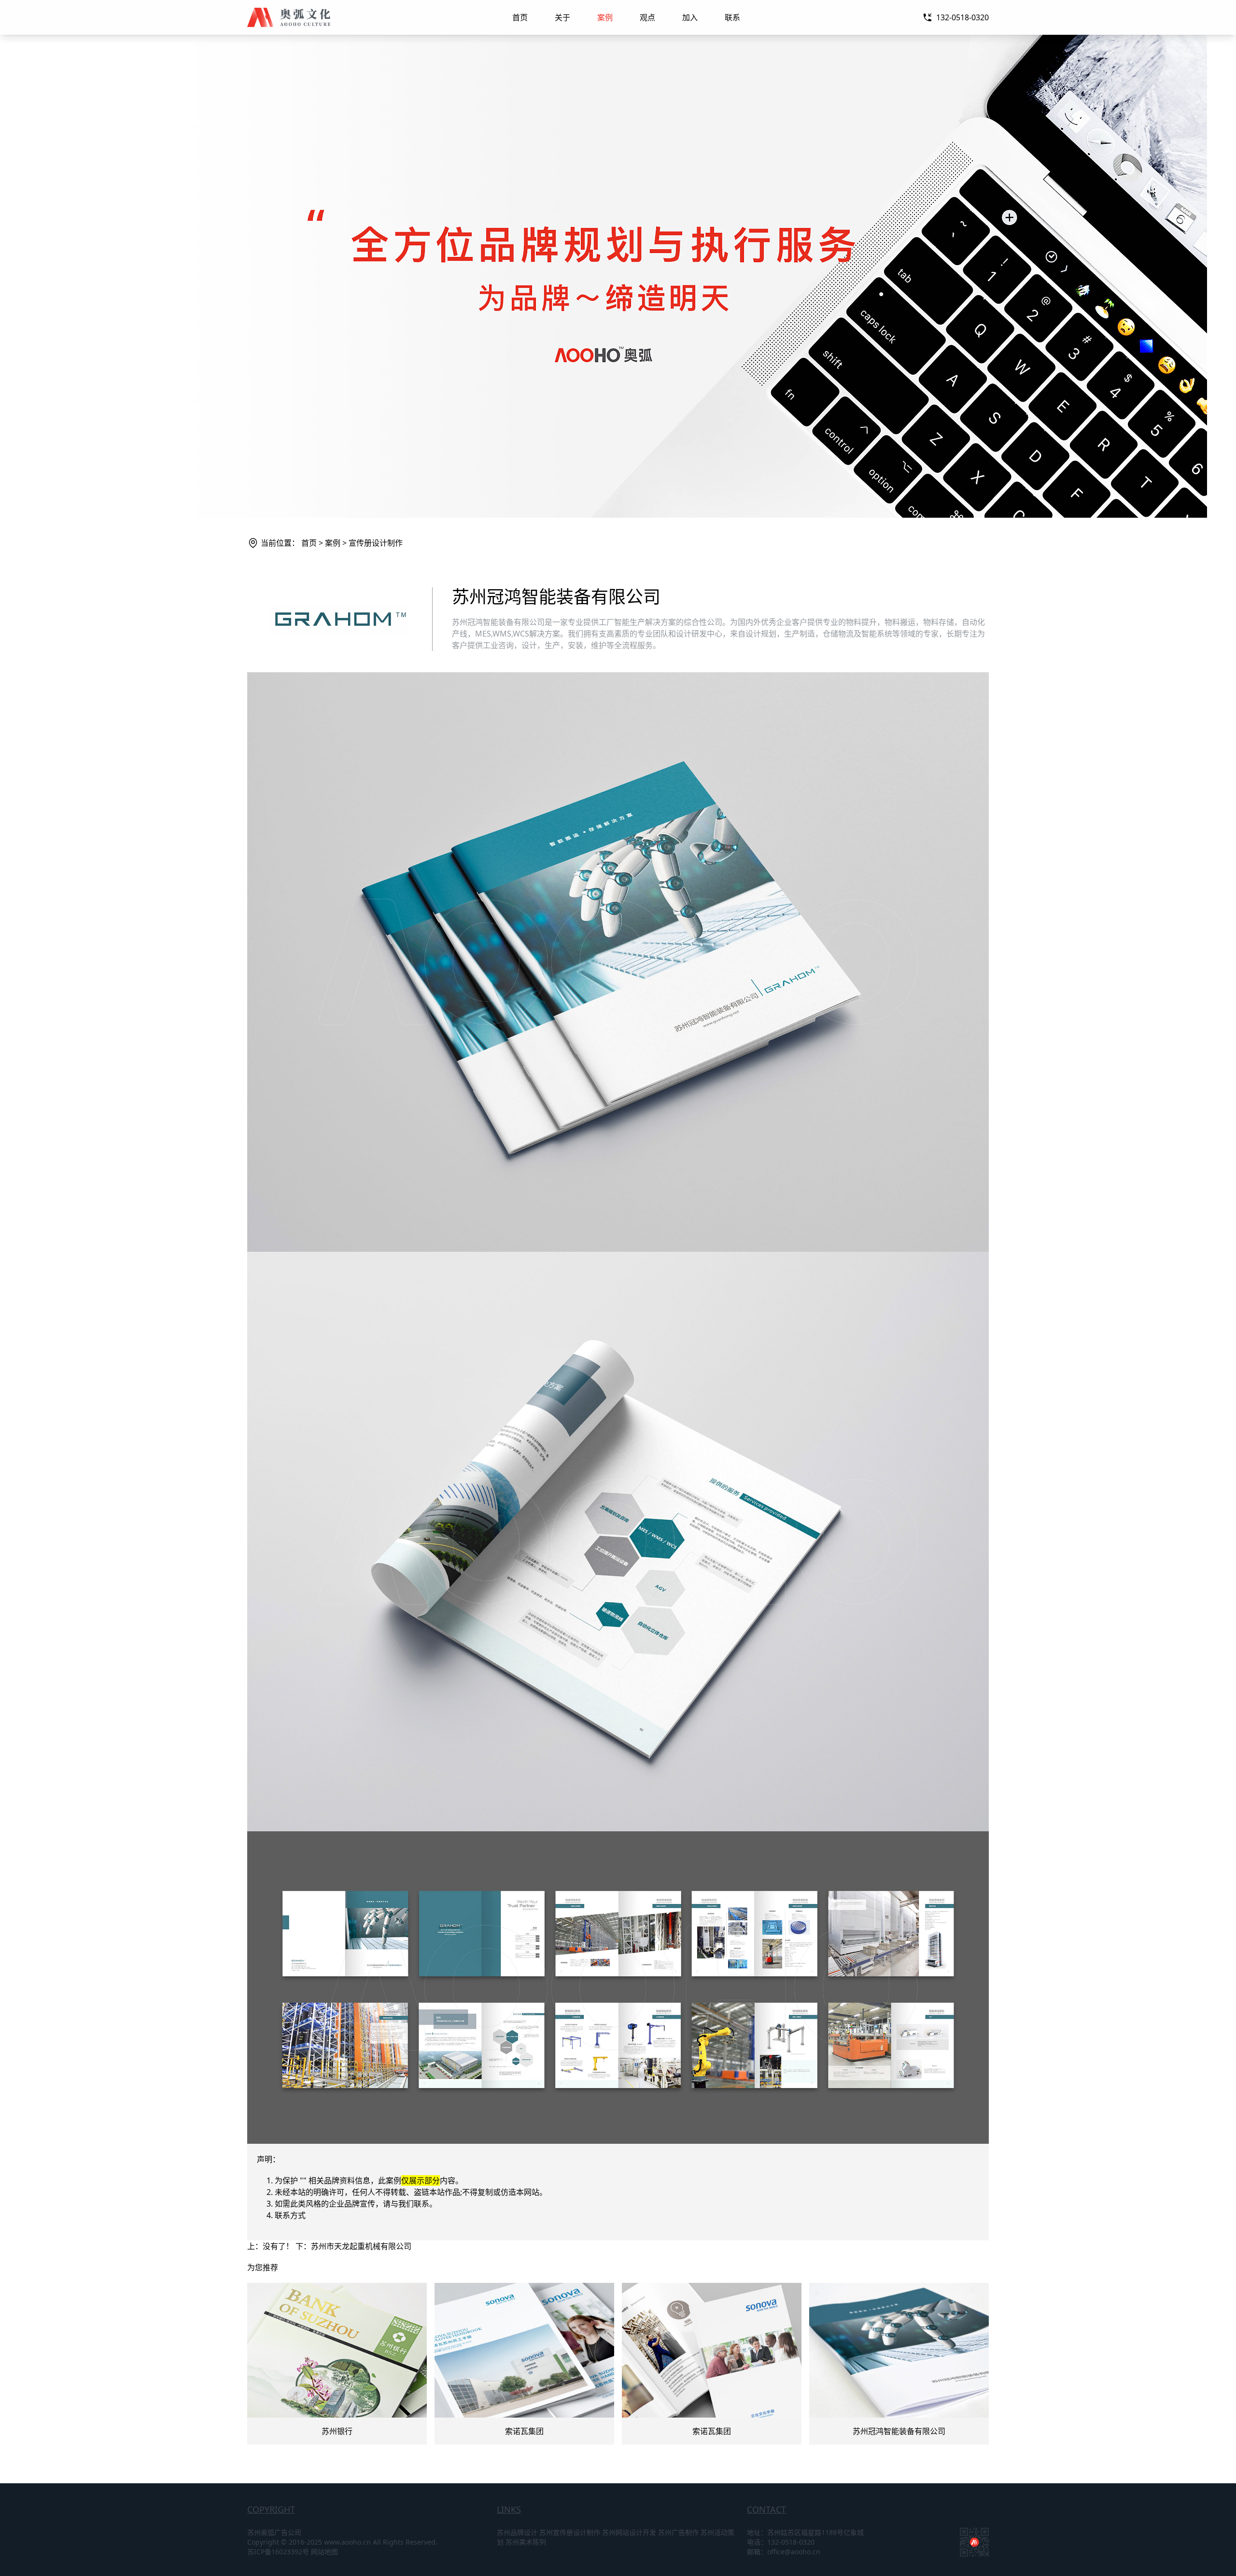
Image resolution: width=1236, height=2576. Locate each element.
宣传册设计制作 (376, 543)
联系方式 (290, 2215)
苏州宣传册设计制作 (570, 2532)
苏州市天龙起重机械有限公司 (361, 2246)
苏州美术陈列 (526, 2542)
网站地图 (324, 2552)
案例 (605, 17)
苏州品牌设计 (517, 2532)
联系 (732, 17)
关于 (562, 17)
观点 (647, 17)
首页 (520, 17)
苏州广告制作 (678, 2532)
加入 (690, 17)
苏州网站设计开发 (629, 2532)
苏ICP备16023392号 (278, 2552)
